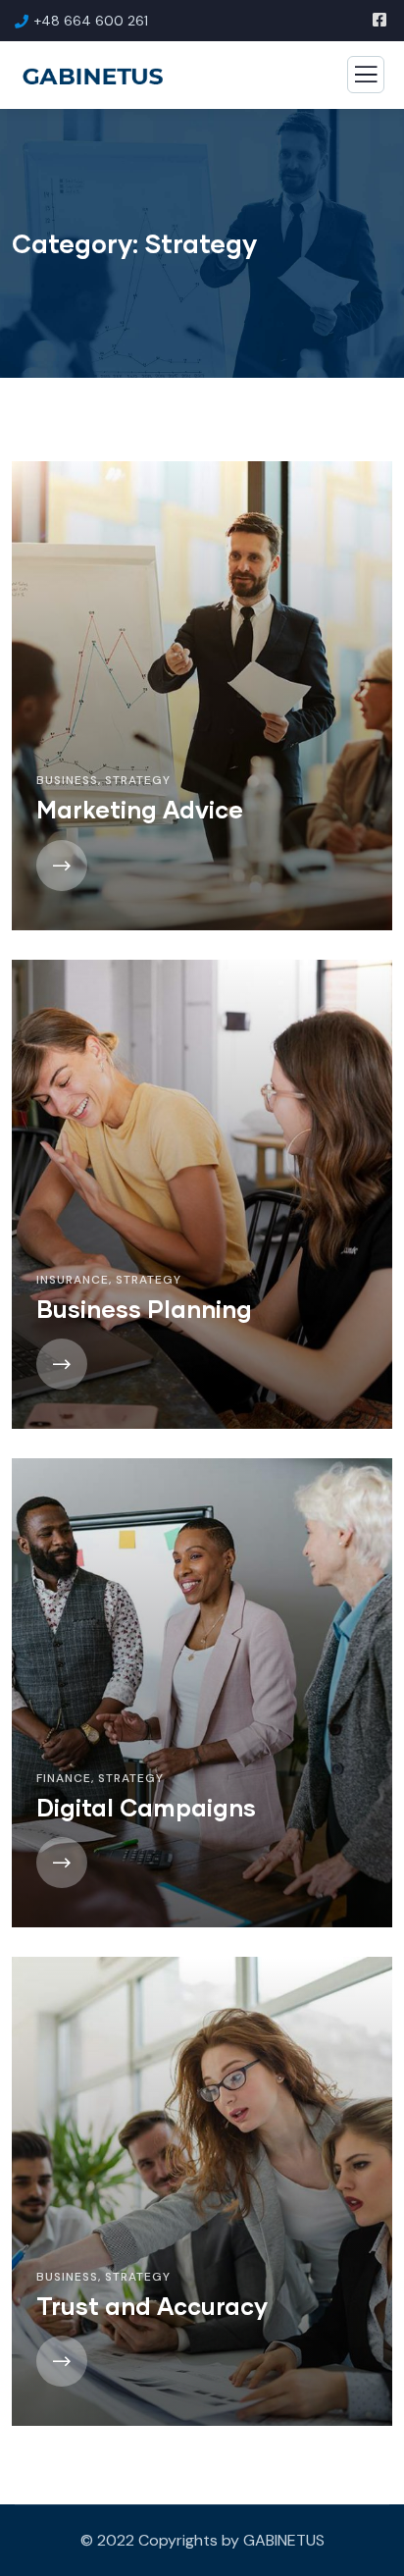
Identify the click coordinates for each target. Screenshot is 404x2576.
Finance (64, 1778)
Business (67, 780)
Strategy (138, 780)
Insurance (73, 1280)
